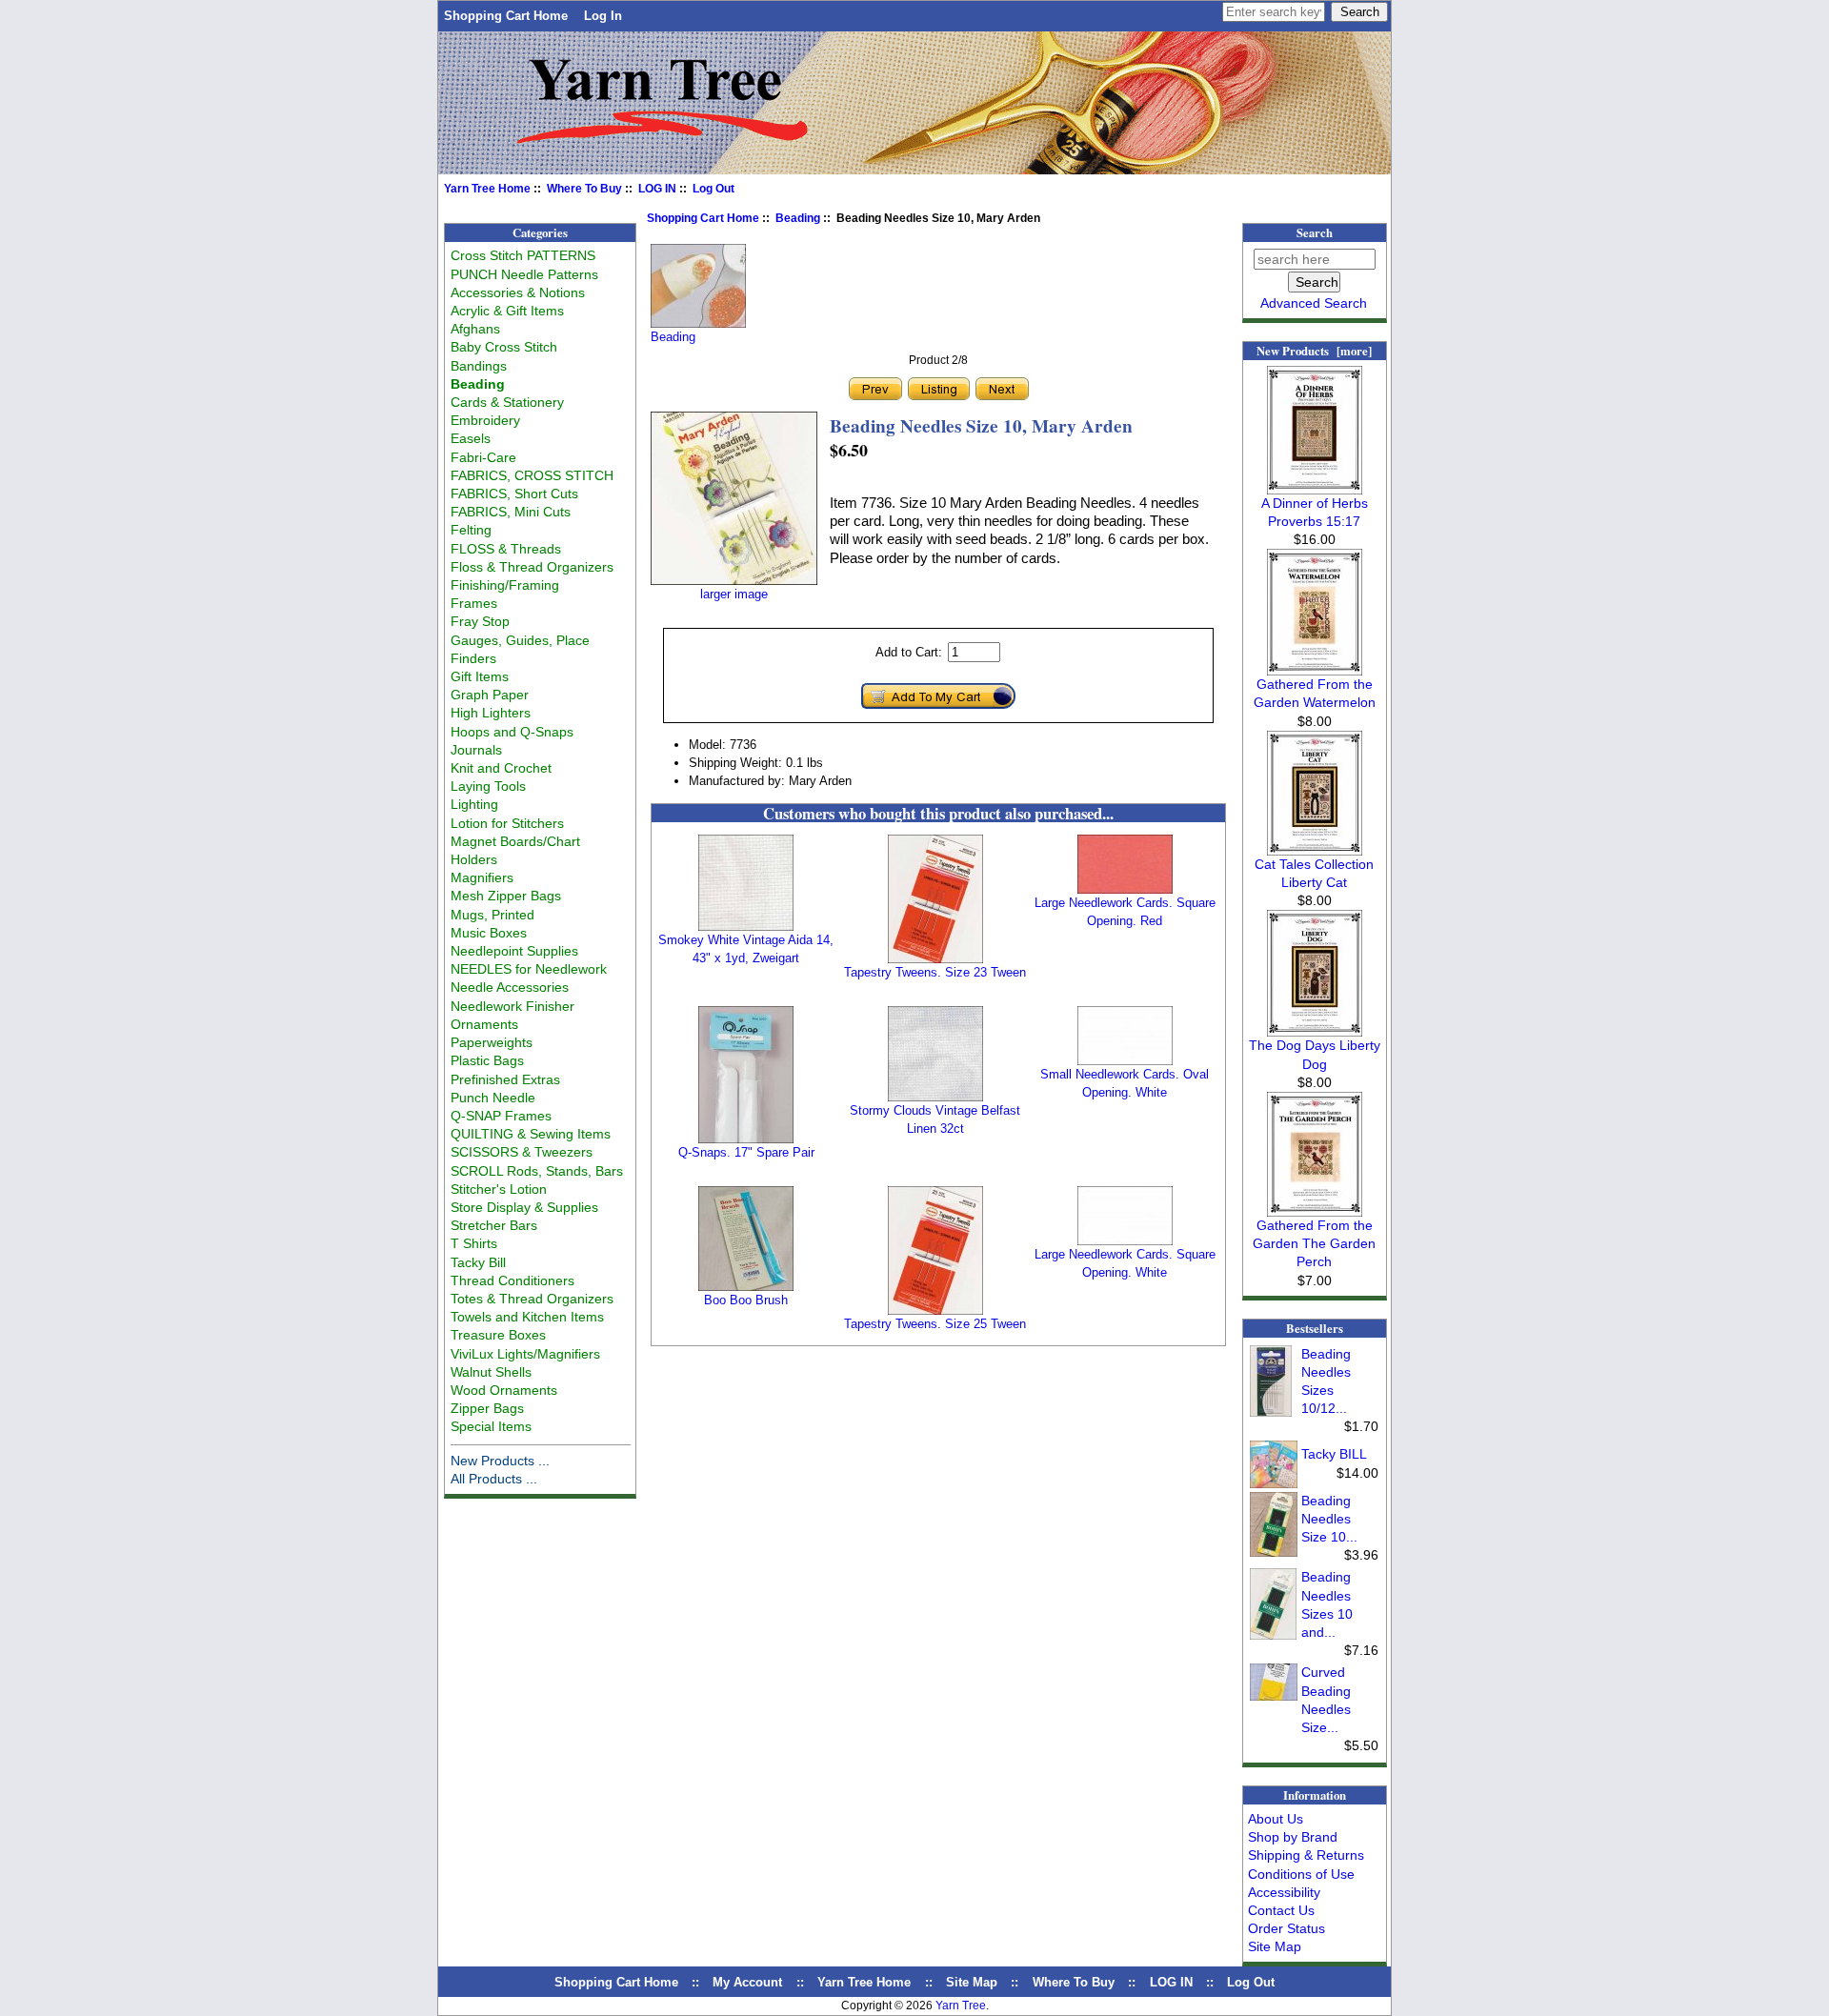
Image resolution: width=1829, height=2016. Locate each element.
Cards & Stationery (507, 402)
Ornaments (484, 1024)
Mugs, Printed (492, 915)
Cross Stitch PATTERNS (523, 255)
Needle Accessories (510, 987)
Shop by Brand (1293, 1837)
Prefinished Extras (505, 1079)
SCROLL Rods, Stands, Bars (537, 1171)
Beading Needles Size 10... (1329, 1519)
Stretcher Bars (494, 1225)
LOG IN (657, 189)
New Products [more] (1314, 351)
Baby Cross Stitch (504, 347)
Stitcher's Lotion (499, 1189)
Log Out (714, 189)
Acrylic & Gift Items (507, 311)
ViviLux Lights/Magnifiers (525, 1354)
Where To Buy (584, 189)
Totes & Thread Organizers (532, 1299)
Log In (603, 16)
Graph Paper (490, 695)
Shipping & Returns (1306, 1855)
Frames (474, 603)
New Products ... (500, 1461)
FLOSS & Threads (506, 549)
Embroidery (485, 420)
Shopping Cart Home (506, 16)
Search (1315, 232)
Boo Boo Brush (746, 1300)
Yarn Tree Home (487, 189)
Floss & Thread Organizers (532, 567)
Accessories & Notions (518, 292)
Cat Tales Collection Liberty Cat (1314, 873)
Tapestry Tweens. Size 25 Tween (935, 1324)
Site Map (1275, 1946)
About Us (1276, 1819)
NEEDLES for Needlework (529, 969)
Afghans (475, 329)
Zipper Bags (487, 1408)
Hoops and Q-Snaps (512, 732)
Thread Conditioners (513, 1280)
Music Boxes (489, 933)
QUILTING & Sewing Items (531, 1134)
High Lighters (491, 713)
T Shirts (474, 1243)
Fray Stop (480, 621)
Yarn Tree (961, 2006)
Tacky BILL (1334, 1454)
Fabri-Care (483, 457)
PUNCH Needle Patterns (524, 274)
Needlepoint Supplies (514, 951)
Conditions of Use (1301, 1874)
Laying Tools (488, 786)
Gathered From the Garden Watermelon (1315, 693)
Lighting (474, 804)
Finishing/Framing (505, 585)
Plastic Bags (487, 1060)
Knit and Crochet (501, 768)
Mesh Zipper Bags (506, 896)
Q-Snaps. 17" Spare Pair (746, 1152)
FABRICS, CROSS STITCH (532, 475)
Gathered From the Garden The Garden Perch (1314, 1243)
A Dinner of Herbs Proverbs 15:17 (1315, 512)
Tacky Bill (478, 1262)
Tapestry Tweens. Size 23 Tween (935, 972)
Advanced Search (1314, 303)
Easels (471, 438)
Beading (798, 218)
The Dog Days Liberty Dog (1315, 1054)
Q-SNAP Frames (501, 1116)
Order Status (1286, 1928)
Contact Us (1281, 1910)
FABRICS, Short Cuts (514, 494)
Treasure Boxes (498, 1335)
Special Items (491, 1426)
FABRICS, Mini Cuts (511, 512)
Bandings (479, 366)
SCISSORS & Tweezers (522, 1152)
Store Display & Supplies (524, 1207)
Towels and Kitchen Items (527, 1317)
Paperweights (492, 1042)
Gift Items (480, 676)
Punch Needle (493, 1098)
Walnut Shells (491, 1372)
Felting (471, 530)
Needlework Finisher (513, 1006)
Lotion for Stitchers (507, 823)
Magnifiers (482, 877)
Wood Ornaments (504, 1390)
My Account (747, 1982)
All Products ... (494, 1479)
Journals (476, 750)
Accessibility (1284, 1892)
